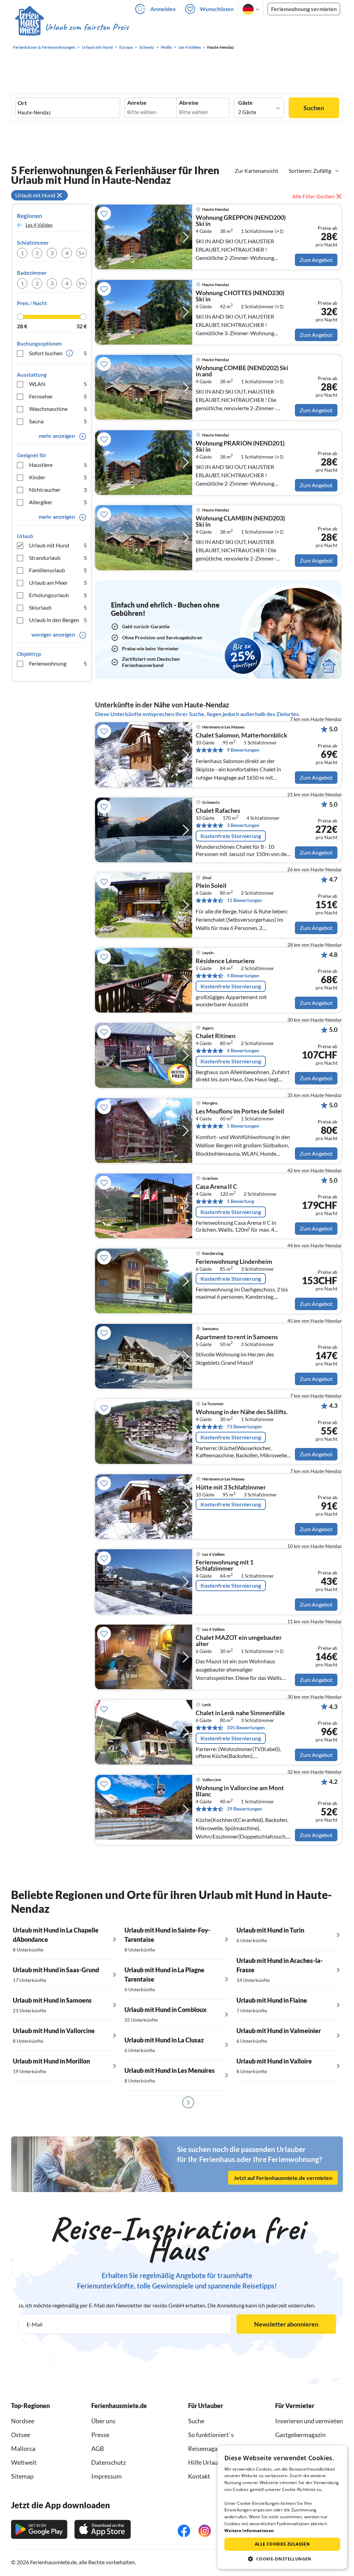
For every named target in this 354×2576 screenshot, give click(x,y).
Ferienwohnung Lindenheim (234, 1262)
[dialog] (282, 2507)
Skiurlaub (58, 607)
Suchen (314, 108)
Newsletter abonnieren (286, 2324)
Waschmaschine (58, 409)
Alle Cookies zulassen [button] (282, 2544)
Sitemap (22, 2476)
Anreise (137, 103)
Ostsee (21, 2435)
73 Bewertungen (244, 1426)
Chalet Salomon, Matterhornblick (241, 735)
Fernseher (58, 396)
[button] (282, 2559)
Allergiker (58, 502)
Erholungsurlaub (58, 595)
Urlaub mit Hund (58, 545)
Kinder (58, 477)
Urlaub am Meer (58, 582)
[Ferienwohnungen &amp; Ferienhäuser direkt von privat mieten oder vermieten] (72, 27)
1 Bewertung (240, 1201)
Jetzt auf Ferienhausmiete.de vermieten (283, 2178)
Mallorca (23, 2448)
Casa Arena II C (216, 1187)
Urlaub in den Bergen (58, 620)
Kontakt (199, 2476)
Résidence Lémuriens (225, 961)
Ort (22, 103)
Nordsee (23, 2421)
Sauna (58, 421)
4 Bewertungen (243, 975)
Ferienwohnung (58, 663)
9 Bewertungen (243, 750)
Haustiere (58, 465)
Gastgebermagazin (300, 2435)
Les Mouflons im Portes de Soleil (240, 1111)
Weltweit (24, 2462)
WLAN (58, 384)
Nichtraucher (58, 490)
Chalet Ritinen (216, 1036)
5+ (82, 253)
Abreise (189, 103)
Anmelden (163, 9)
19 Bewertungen (244, 1809)
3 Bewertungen (243, 825)
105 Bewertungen (246, 1727)
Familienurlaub (58, 570)
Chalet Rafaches (218, 811)
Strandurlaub (58, 558)
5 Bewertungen (243, 1126)
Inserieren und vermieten (309, 2421)
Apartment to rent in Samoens (237, 1337)
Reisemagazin (207, 2448)
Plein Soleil (211, 886)
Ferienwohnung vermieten (304, 9)
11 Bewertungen (244, 900)
